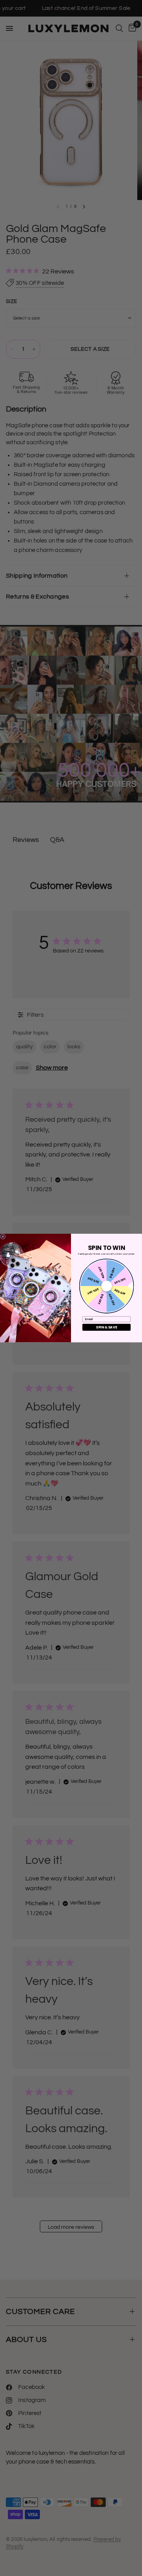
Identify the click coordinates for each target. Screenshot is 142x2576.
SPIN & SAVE (106, 1327)
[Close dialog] (3, 1237)
